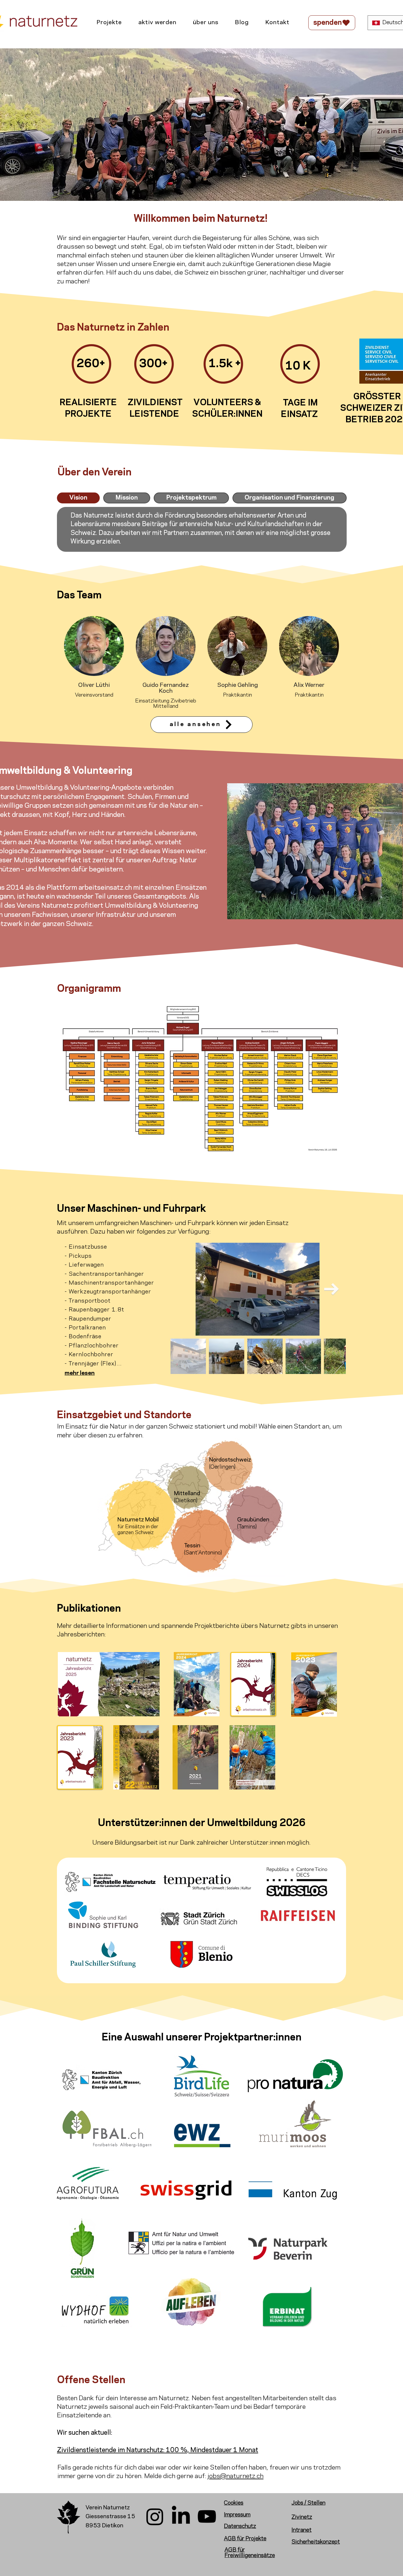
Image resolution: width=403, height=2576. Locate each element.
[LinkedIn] (181, 2516)
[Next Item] (332, 1289)
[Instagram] (155, 2516)
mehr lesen (80, 1373)
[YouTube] (207, 2516)
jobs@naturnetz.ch (236, 2476)
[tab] (78, 498)
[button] (109, 23)
